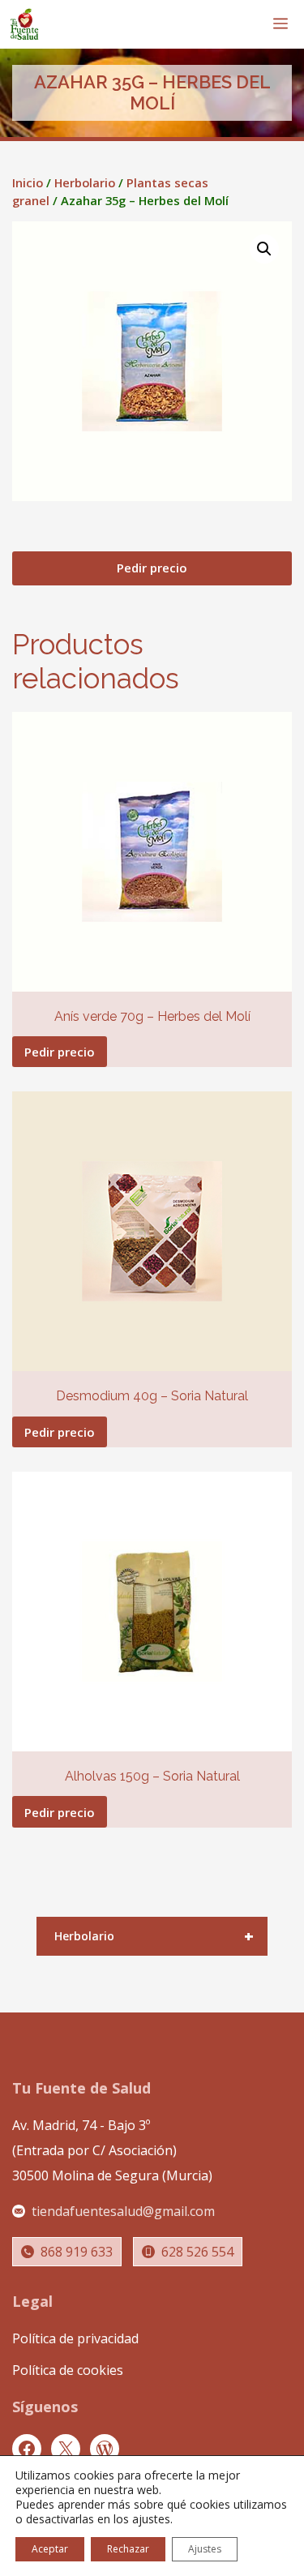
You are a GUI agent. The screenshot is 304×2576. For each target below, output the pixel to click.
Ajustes (205, 2549)
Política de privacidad (75, 2338)
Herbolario (85, 182)
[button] (264, 249)
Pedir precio (152, 568)
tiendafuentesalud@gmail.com (123, 2211)
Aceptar (50, 2549)
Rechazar (128, 2549)
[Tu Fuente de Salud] (24, 24)
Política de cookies (68, 2370)
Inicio (28, 182)
